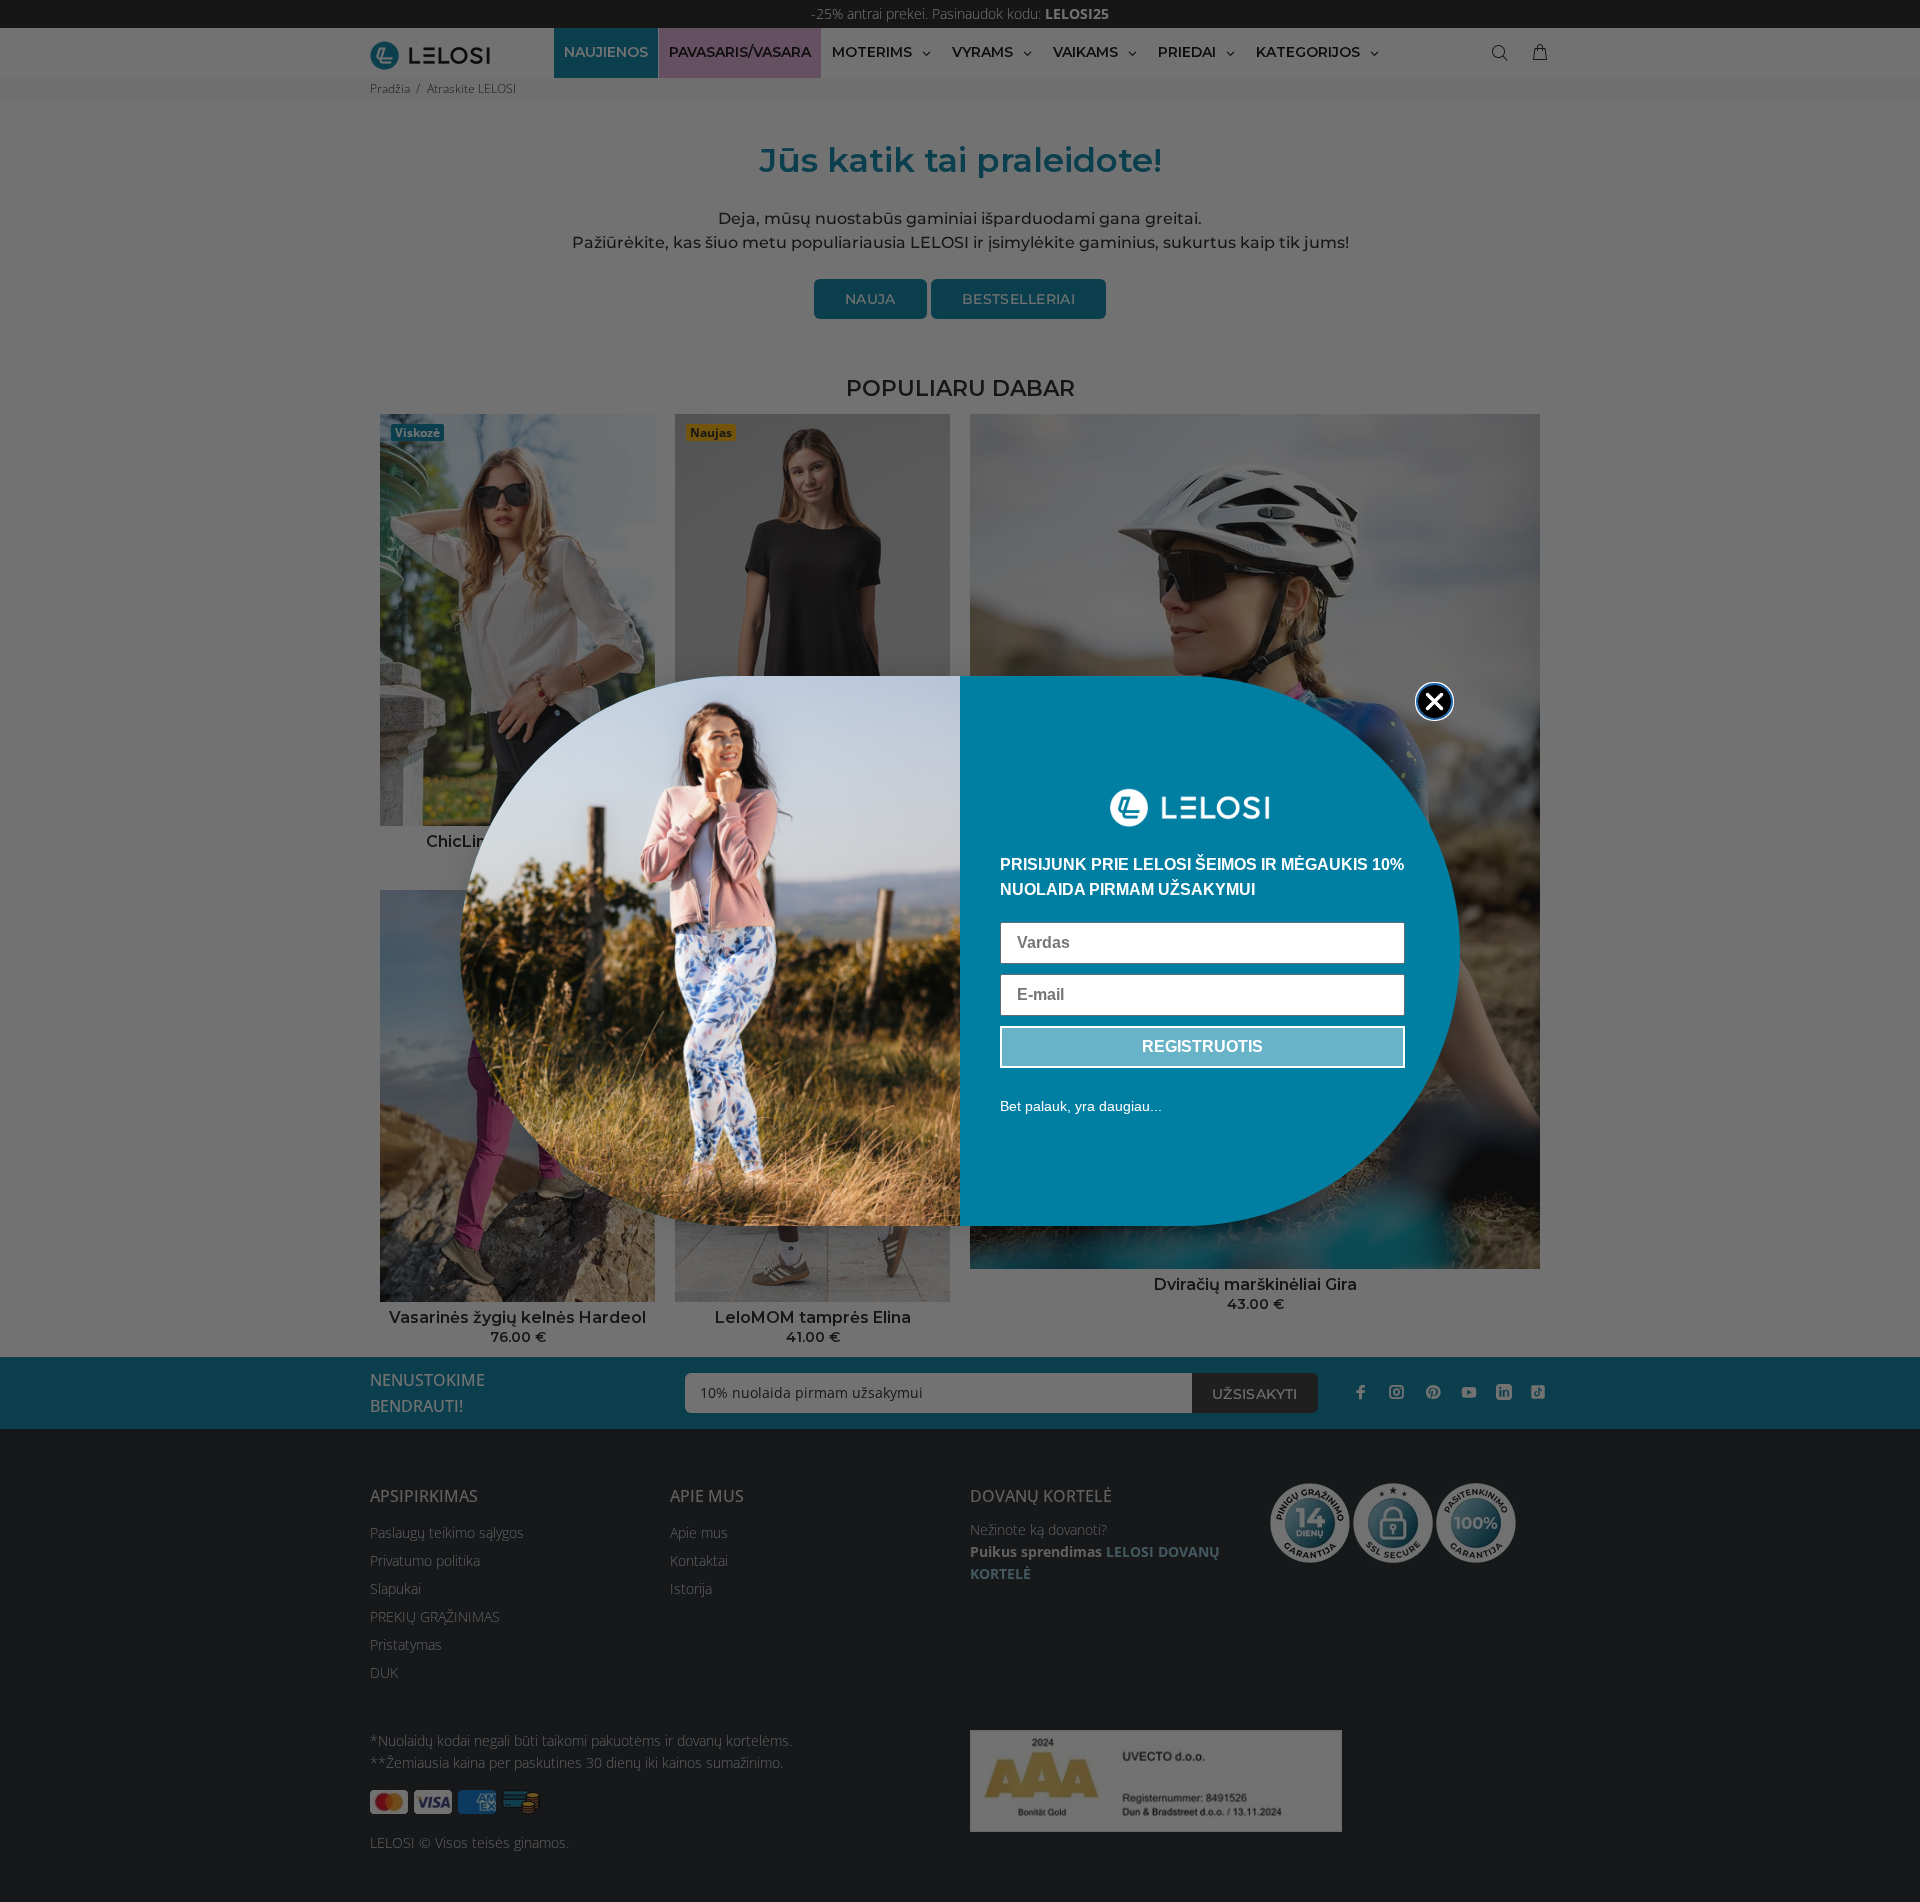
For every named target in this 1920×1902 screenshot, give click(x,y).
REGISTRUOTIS (1202, 1046)
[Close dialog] (1434, 701)
